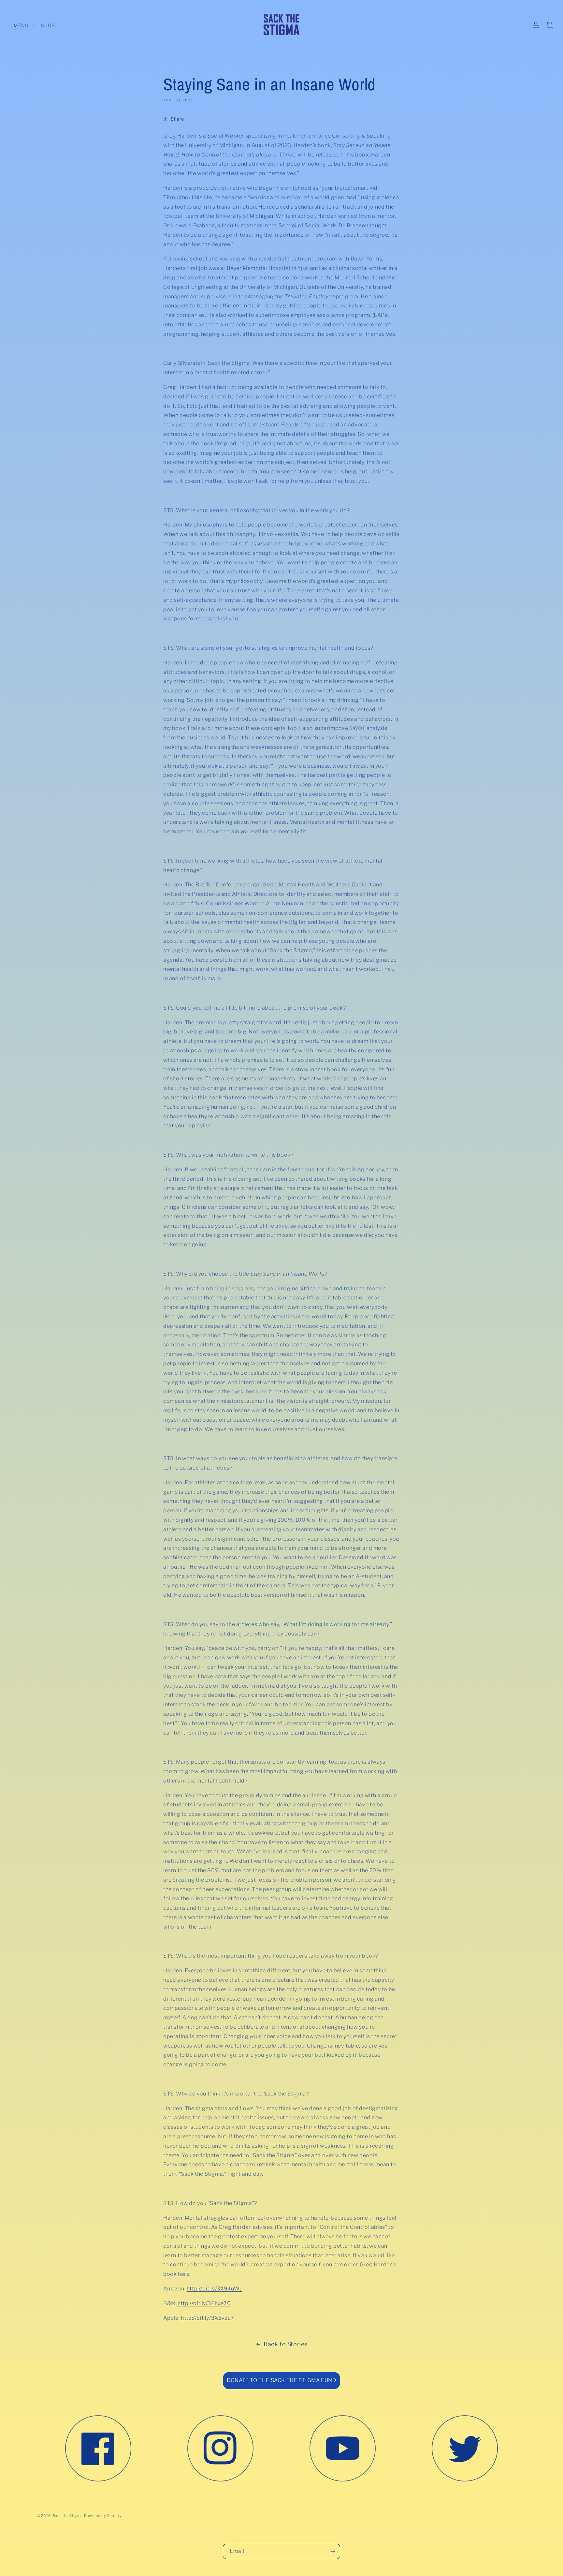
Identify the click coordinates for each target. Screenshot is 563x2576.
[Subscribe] (333, 2551)
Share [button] (177, 119)
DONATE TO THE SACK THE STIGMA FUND (281, 2380)
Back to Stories (286, 2344)
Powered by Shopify (103, 2516)
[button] (23, 25)
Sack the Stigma (68, 2516)
